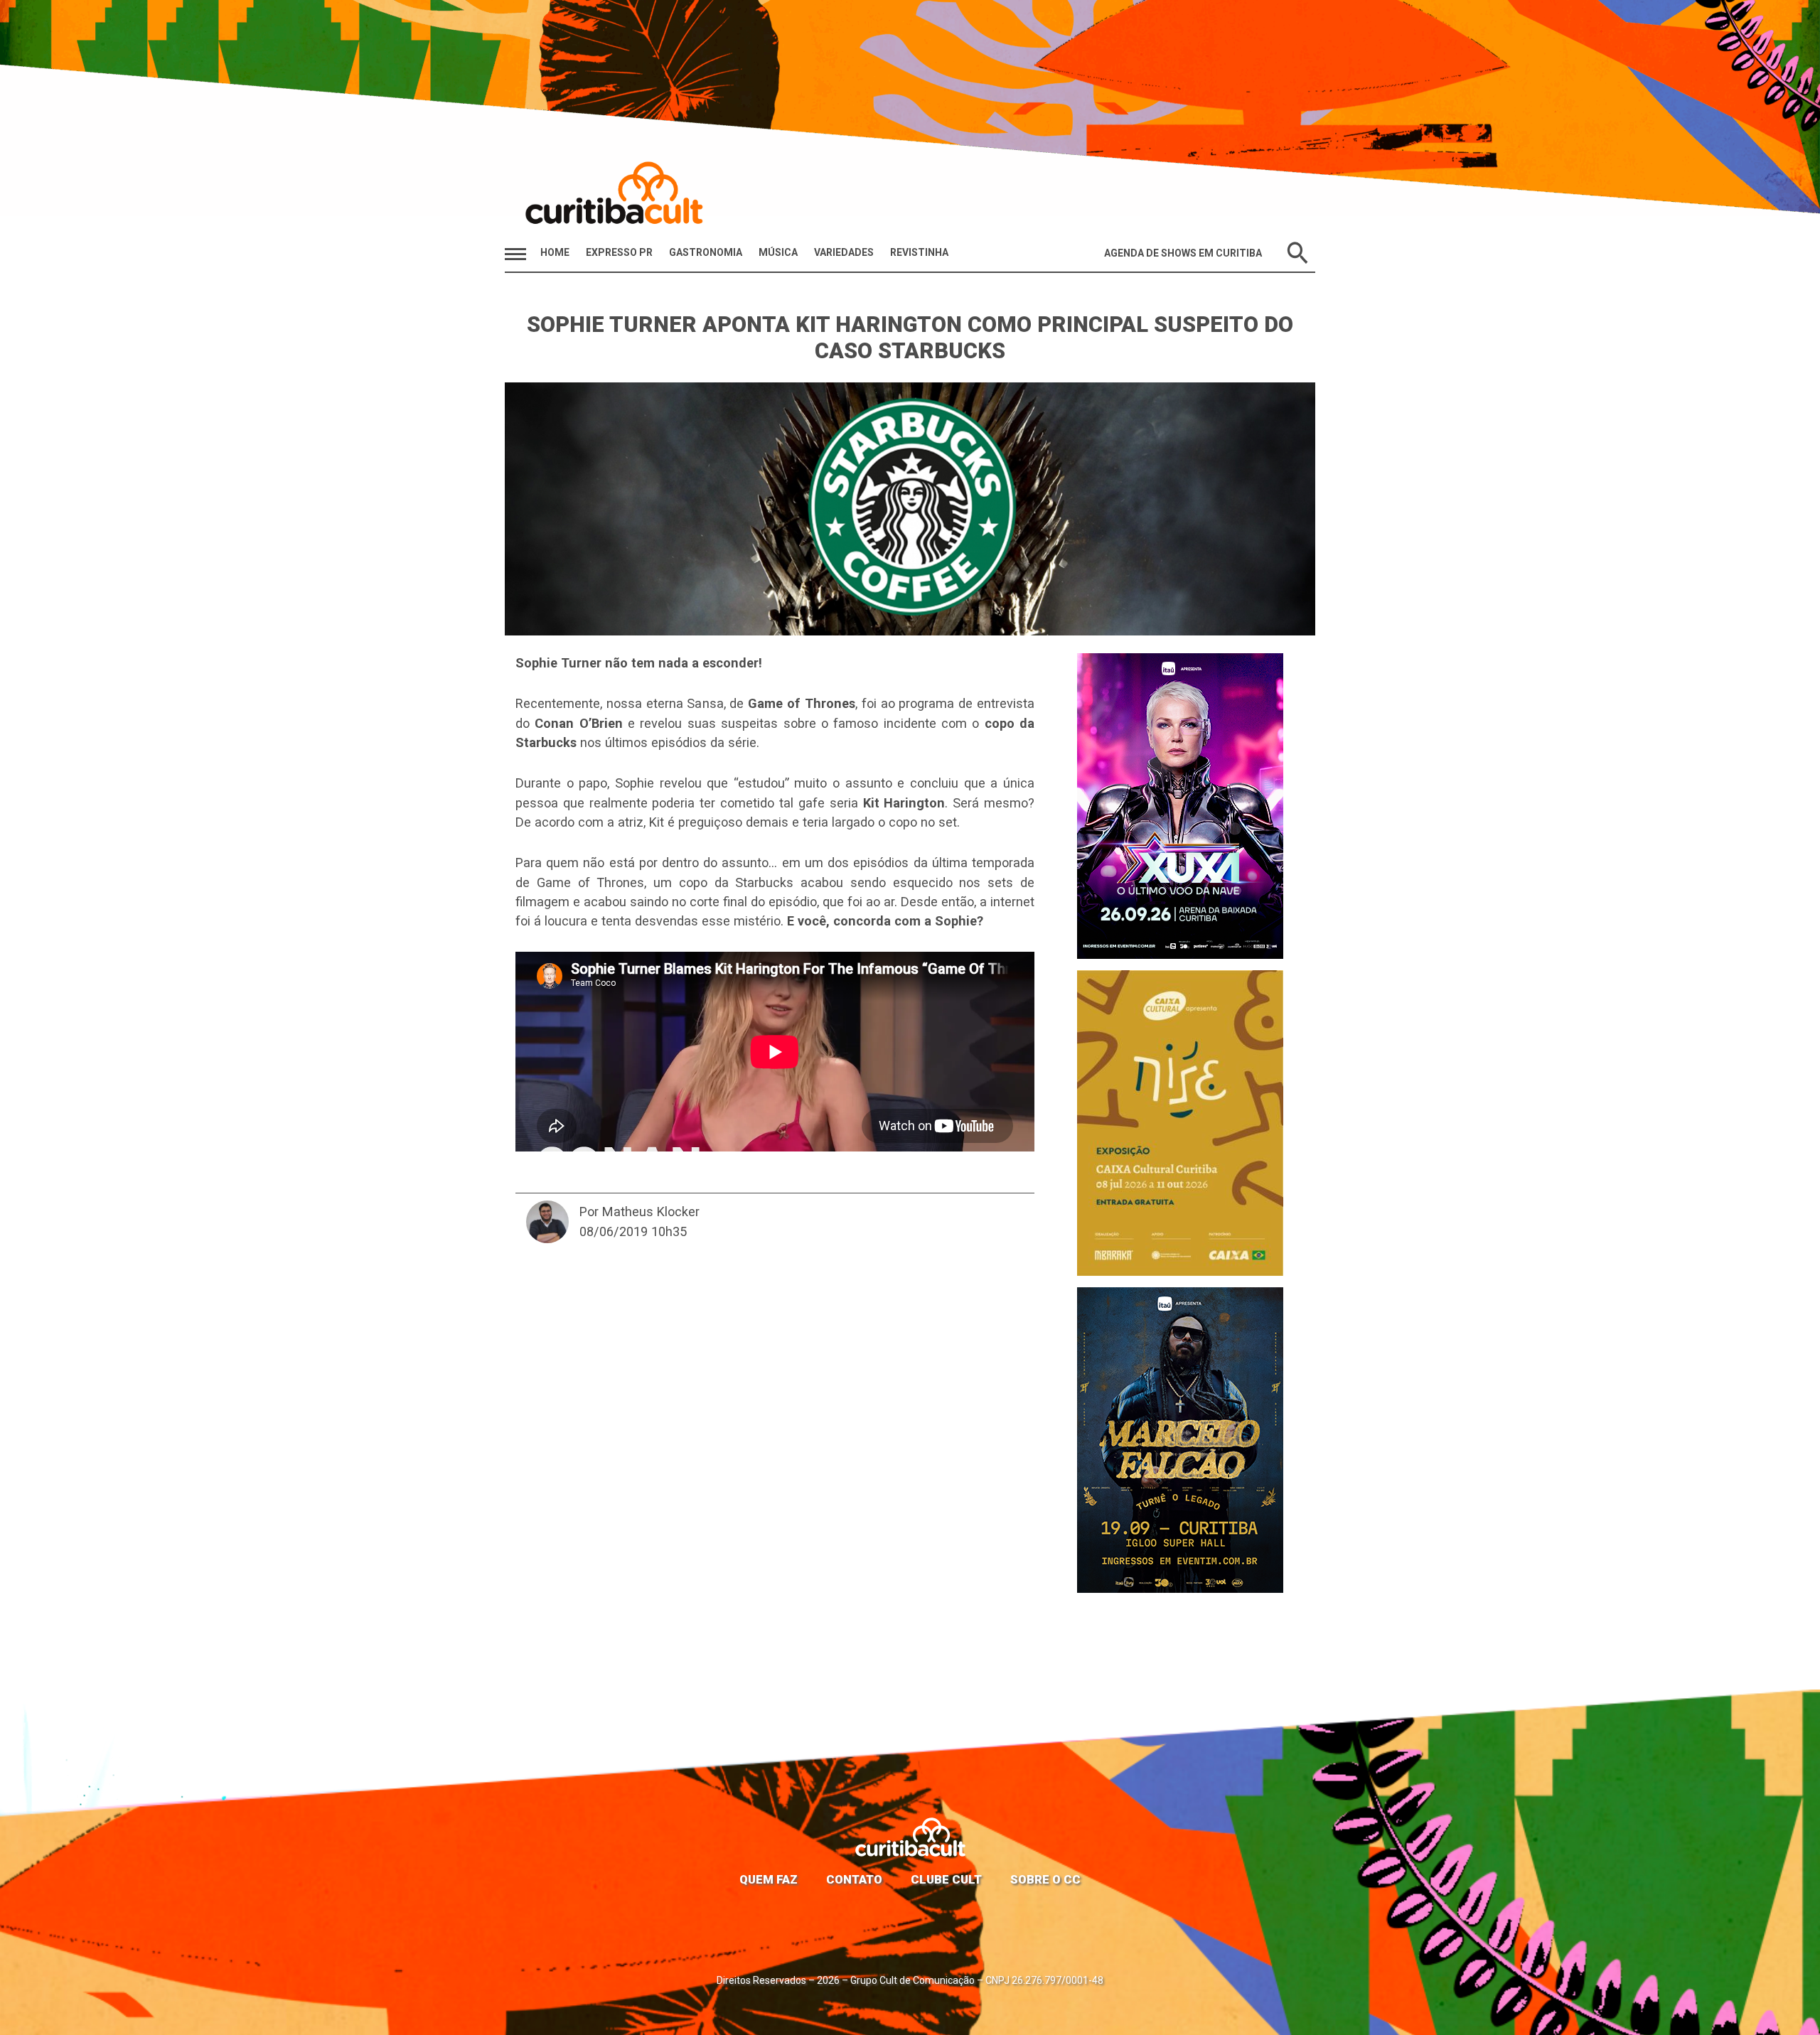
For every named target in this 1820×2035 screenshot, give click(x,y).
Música (778, 252)
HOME (555, 252)
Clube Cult (946, 1879)
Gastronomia (706, 252)
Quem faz (769, 1879)
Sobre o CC (1045, 1879)
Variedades (844, 252)
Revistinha (919, 252)
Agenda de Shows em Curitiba (1183, 253)
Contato (854, 1879)
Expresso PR (619, 252)
